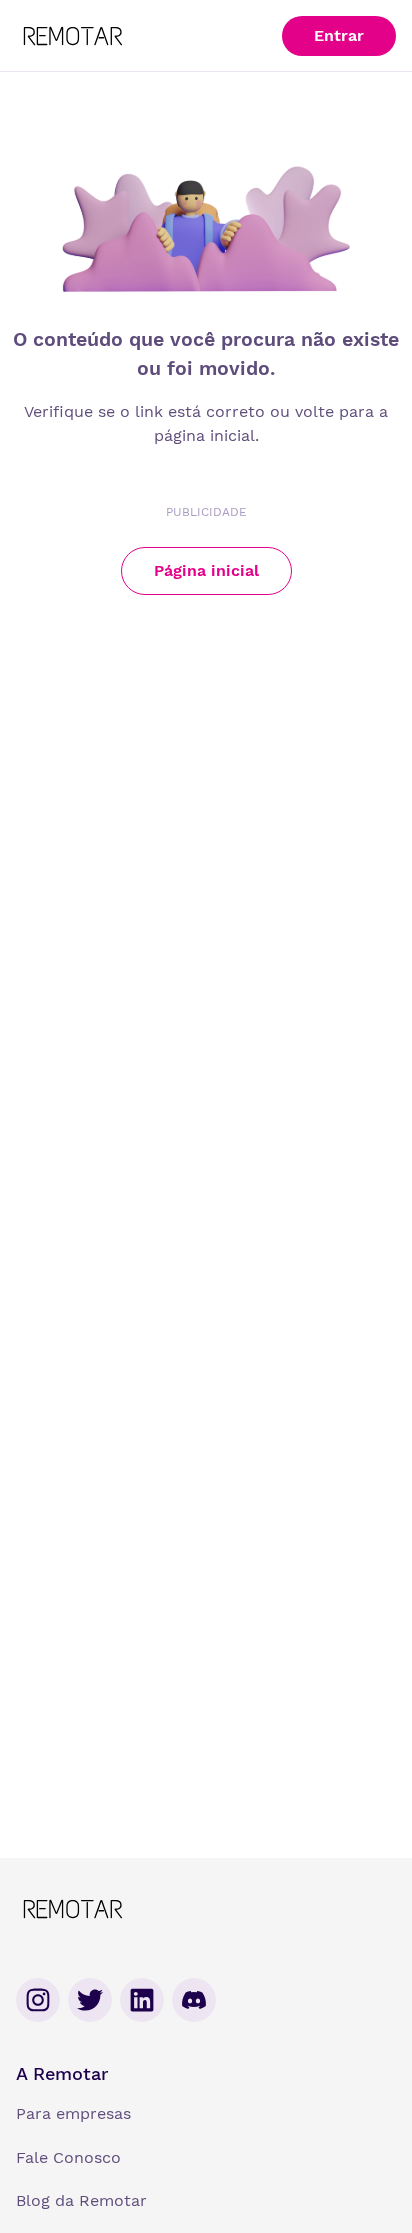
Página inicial (206, 570)
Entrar (339, 35)
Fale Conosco (68, 2157)
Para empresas (73, 2113)
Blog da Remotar (81, 2200)
